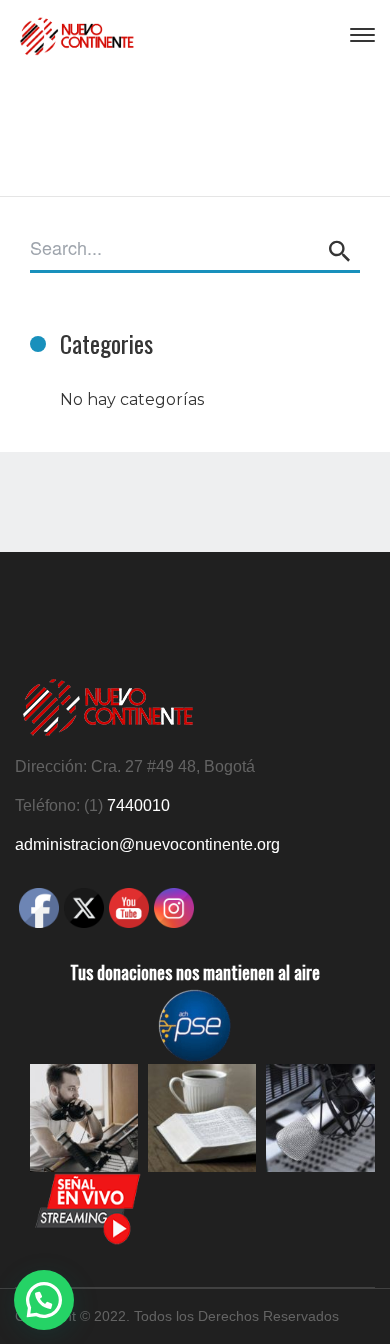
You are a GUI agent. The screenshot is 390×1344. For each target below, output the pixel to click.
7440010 (138, 805)
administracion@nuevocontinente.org (147, 844)
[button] (44, 1300)
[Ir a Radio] (87, 1241)
